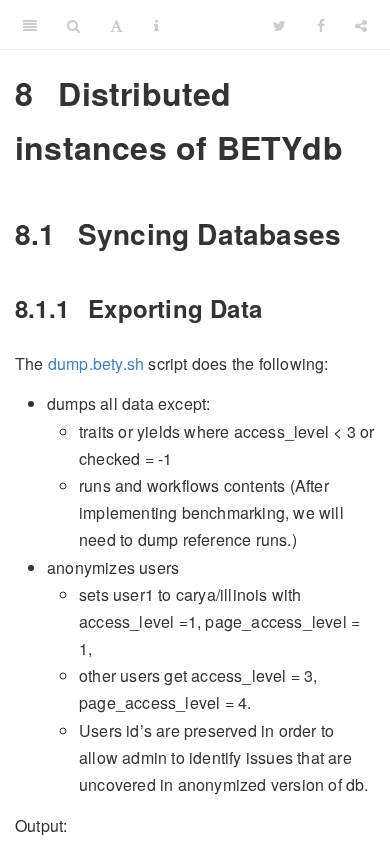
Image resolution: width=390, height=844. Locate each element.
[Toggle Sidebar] (30, 25)
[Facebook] (321, 25)
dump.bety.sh (96, 363)
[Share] (361, 25)
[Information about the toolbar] (156, 25)
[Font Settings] (116, 25)
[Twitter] (279, 25)
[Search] (73, 25)
